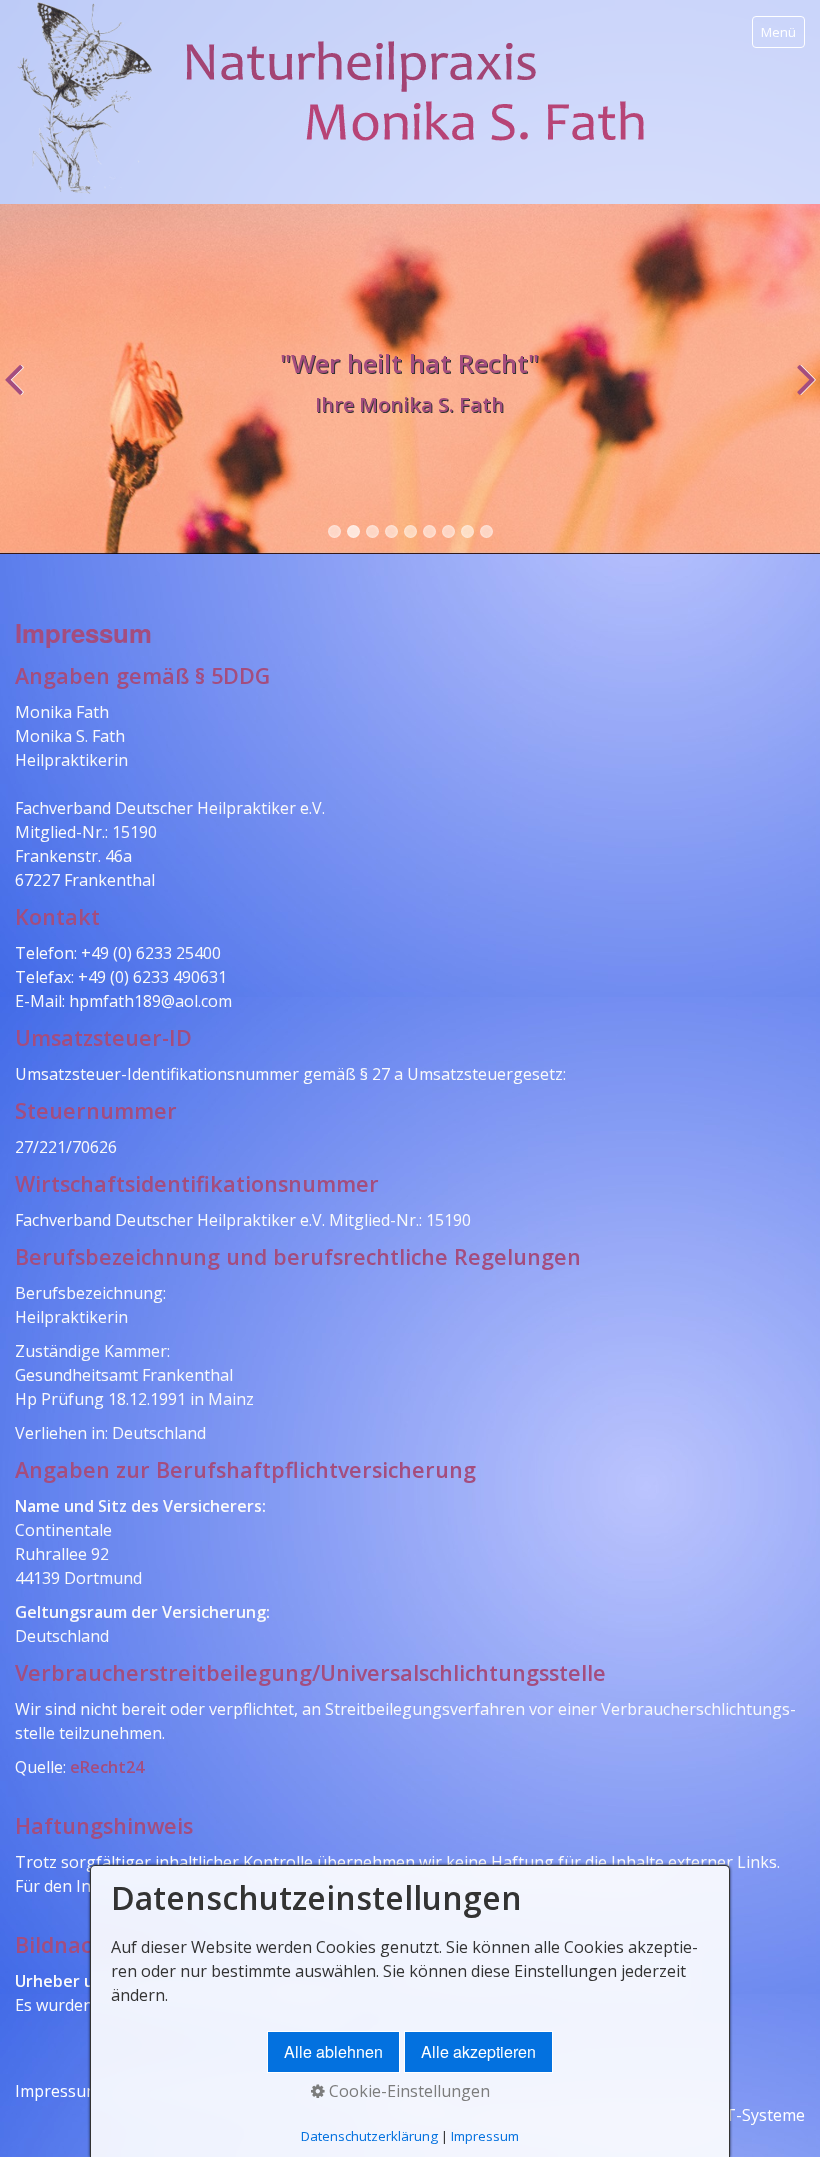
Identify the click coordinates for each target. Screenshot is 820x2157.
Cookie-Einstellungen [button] (407, 2091)
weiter (801, 394)
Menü (778, 32)
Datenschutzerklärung (369, 2136)
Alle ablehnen (333, 2051)
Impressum (57, 2091)
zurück (19, 394)
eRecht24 (107, 1767)
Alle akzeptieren (478, 2051)
